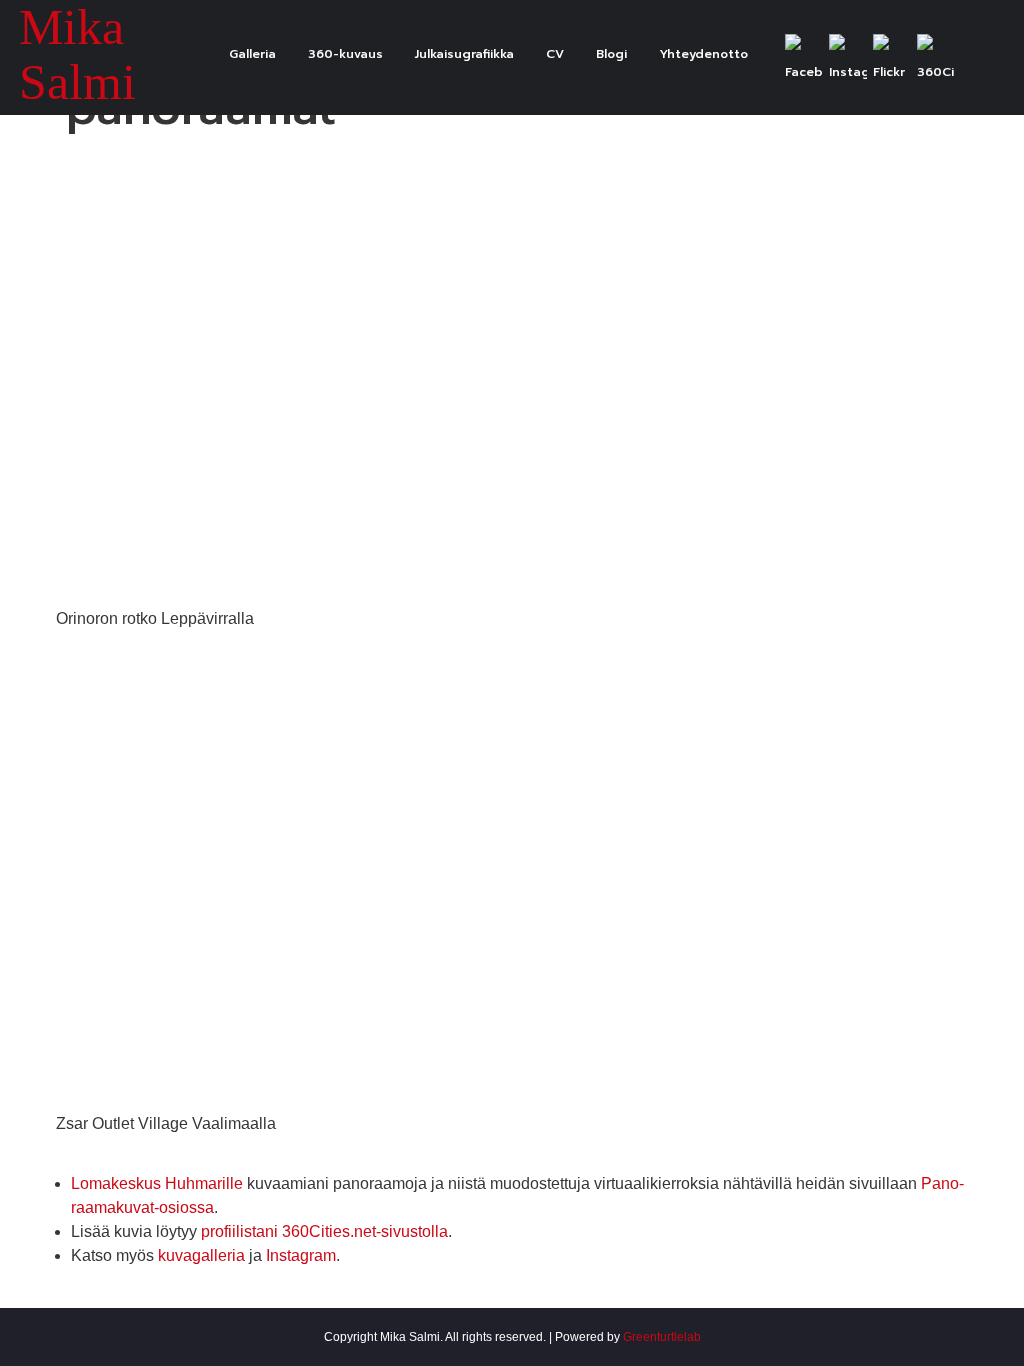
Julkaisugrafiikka (464, 54)
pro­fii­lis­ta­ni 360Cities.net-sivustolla (324, 1231)
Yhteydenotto (703, 54)
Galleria (252, 54)
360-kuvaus (345, 54)
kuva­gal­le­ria (201, 1255)
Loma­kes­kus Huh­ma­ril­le (157, 1183)
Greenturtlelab (662, 1337)
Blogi (611, 54)
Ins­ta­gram (301, 1255)
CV (555, 54)
